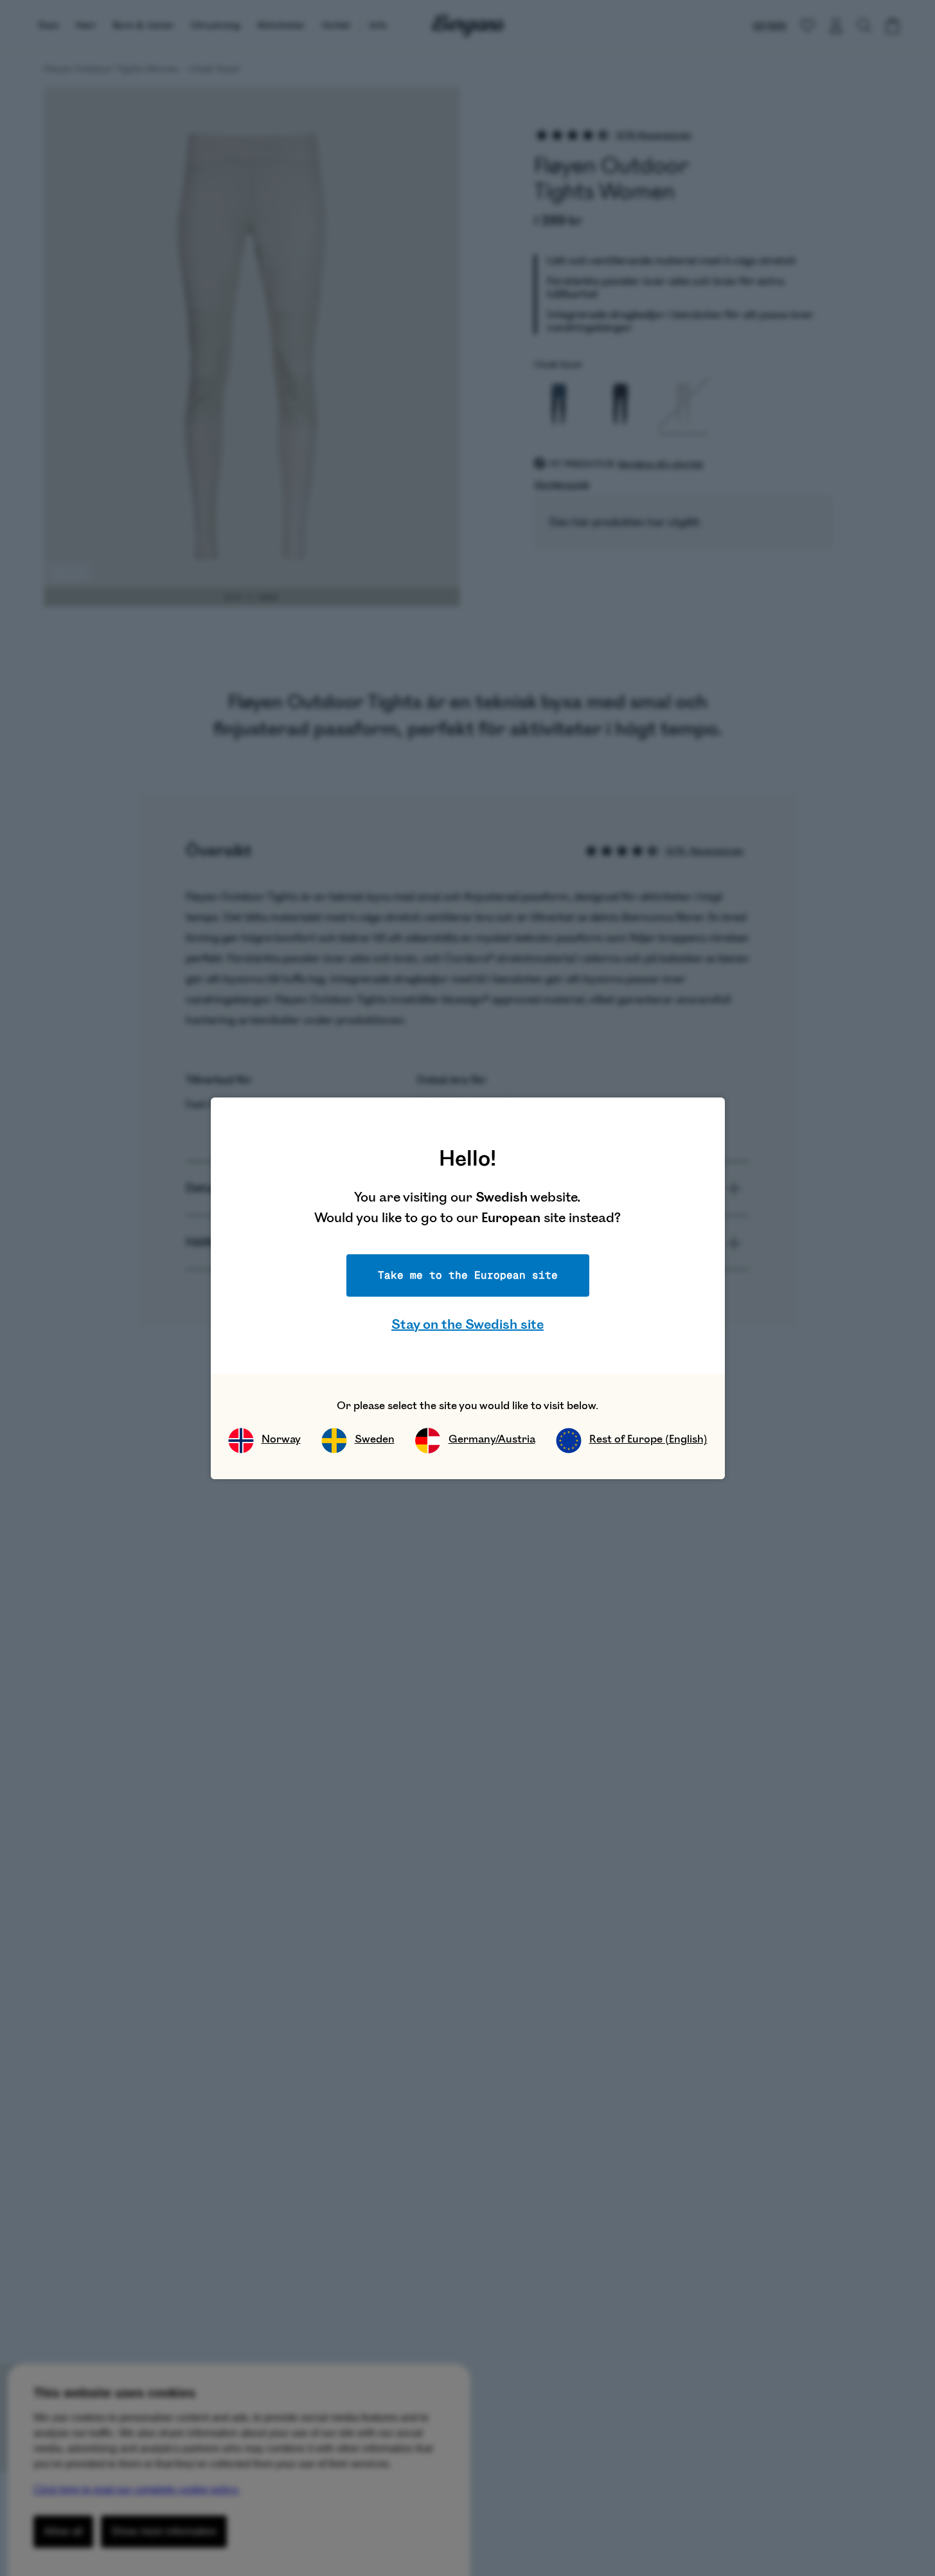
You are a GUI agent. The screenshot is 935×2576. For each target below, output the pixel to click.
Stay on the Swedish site (468, 1325)
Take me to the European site (468, 1275)
